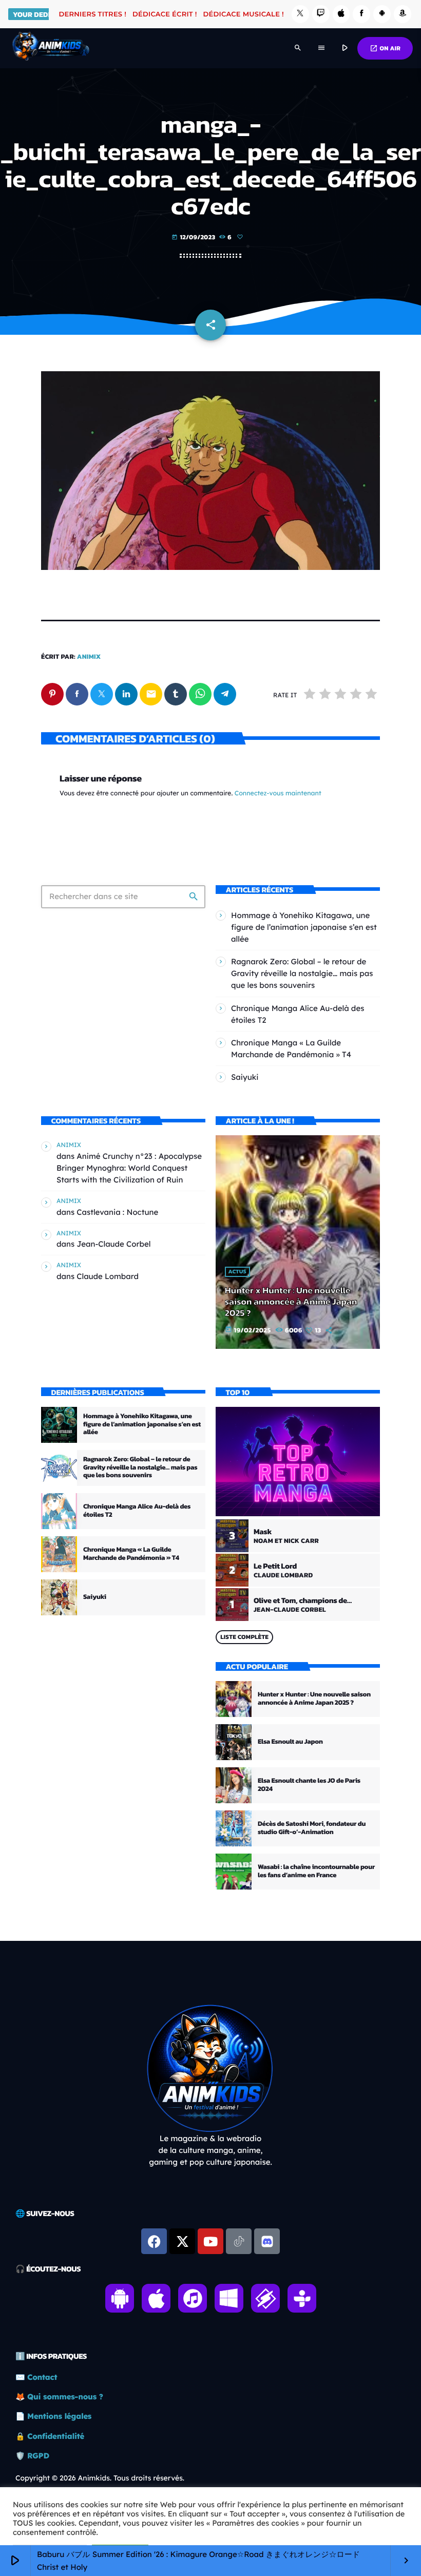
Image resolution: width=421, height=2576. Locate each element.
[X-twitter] (182, 2241)
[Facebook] (361, 14)
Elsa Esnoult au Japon (290, 1742)
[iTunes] (341, 14)
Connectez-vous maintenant (278, 794)
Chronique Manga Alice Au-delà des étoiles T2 (137, 1511)
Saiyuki (245, 1077)
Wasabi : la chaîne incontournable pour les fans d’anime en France (316, 1871)
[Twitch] (321, 14)
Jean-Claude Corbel (113, 1244)
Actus (237, 1272)
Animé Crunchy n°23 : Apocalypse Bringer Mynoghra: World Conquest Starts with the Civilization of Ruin (129, 1168)
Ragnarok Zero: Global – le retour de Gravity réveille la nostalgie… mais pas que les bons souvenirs (302, 973)
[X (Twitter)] (300, 14)
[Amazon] (403, 14)
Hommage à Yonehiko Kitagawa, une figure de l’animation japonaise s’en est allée (304, 927)
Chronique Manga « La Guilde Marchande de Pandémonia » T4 (131, 1554)
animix (89, 657)
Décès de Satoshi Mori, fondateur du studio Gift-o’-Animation (312, 1828)
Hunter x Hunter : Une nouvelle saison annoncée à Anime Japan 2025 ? (291, 1302)
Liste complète (244, 1637)
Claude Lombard (108, 1276)
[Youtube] (210, 2241)
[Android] (382, 14)
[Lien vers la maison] (51, 48)
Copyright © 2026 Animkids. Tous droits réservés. (100, 2478)
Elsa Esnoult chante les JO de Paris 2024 (309, 1785)
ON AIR (385, 48)
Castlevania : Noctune (117, 1212)
